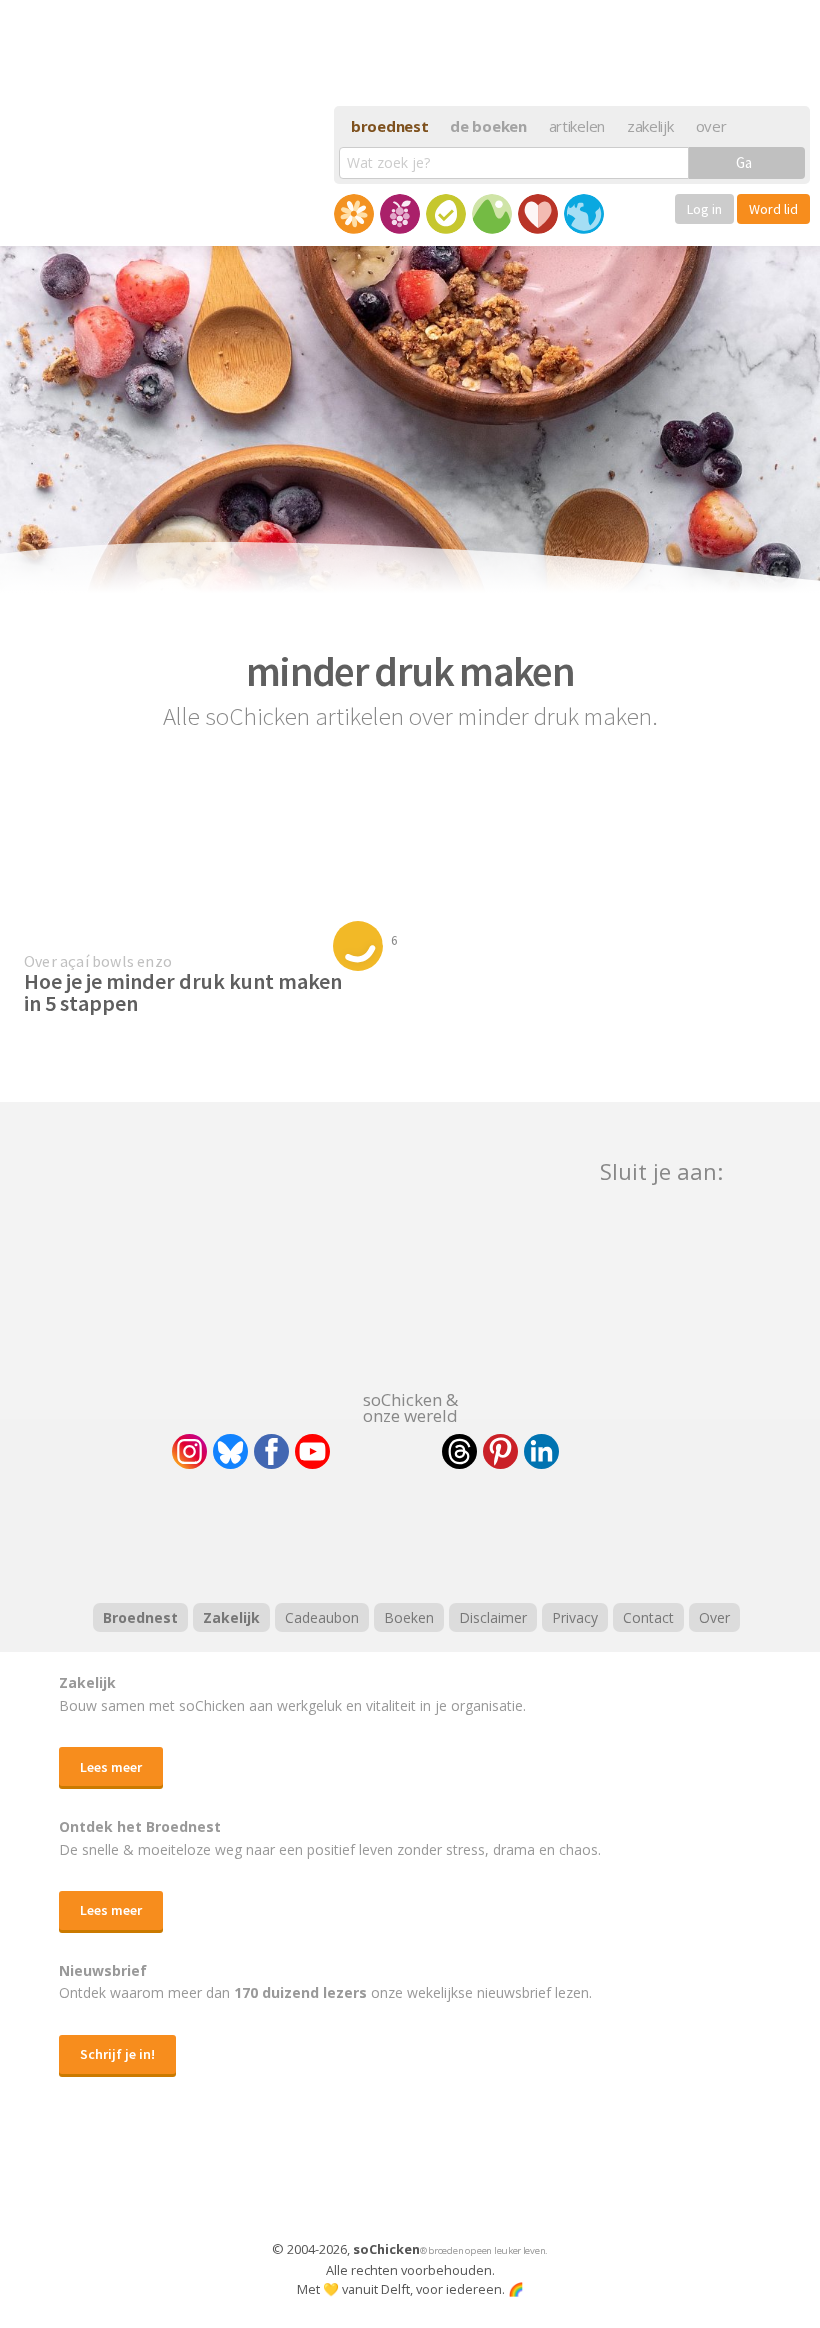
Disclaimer (493, 1617)
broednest (389, 126)
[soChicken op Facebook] (271, 1451)
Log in (704, 209)
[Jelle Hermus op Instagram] (189, 1451)
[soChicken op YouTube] (312, 1451)
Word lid (773, 209)
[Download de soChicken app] (358, 2177)
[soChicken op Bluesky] (230, 1451)
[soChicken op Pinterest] (500, 1451)
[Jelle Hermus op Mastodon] (615, 1451)
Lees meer (111, 1767)
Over (714, 1617)
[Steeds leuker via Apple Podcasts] (462, 1533)
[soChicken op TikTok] (386, 1451)
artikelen (577, 126)
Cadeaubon (322, 1617)
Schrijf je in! (117, 2054)
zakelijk (650, 126)
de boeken (488, 126)
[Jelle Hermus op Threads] (459, 1451)
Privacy (575, 1617)
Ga (744, 162)
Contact (648, 1617)
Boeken (409, 1617)
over (711, 126)
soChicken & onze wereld (410, 1406)
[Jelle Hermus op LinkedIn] (541, 1451)
